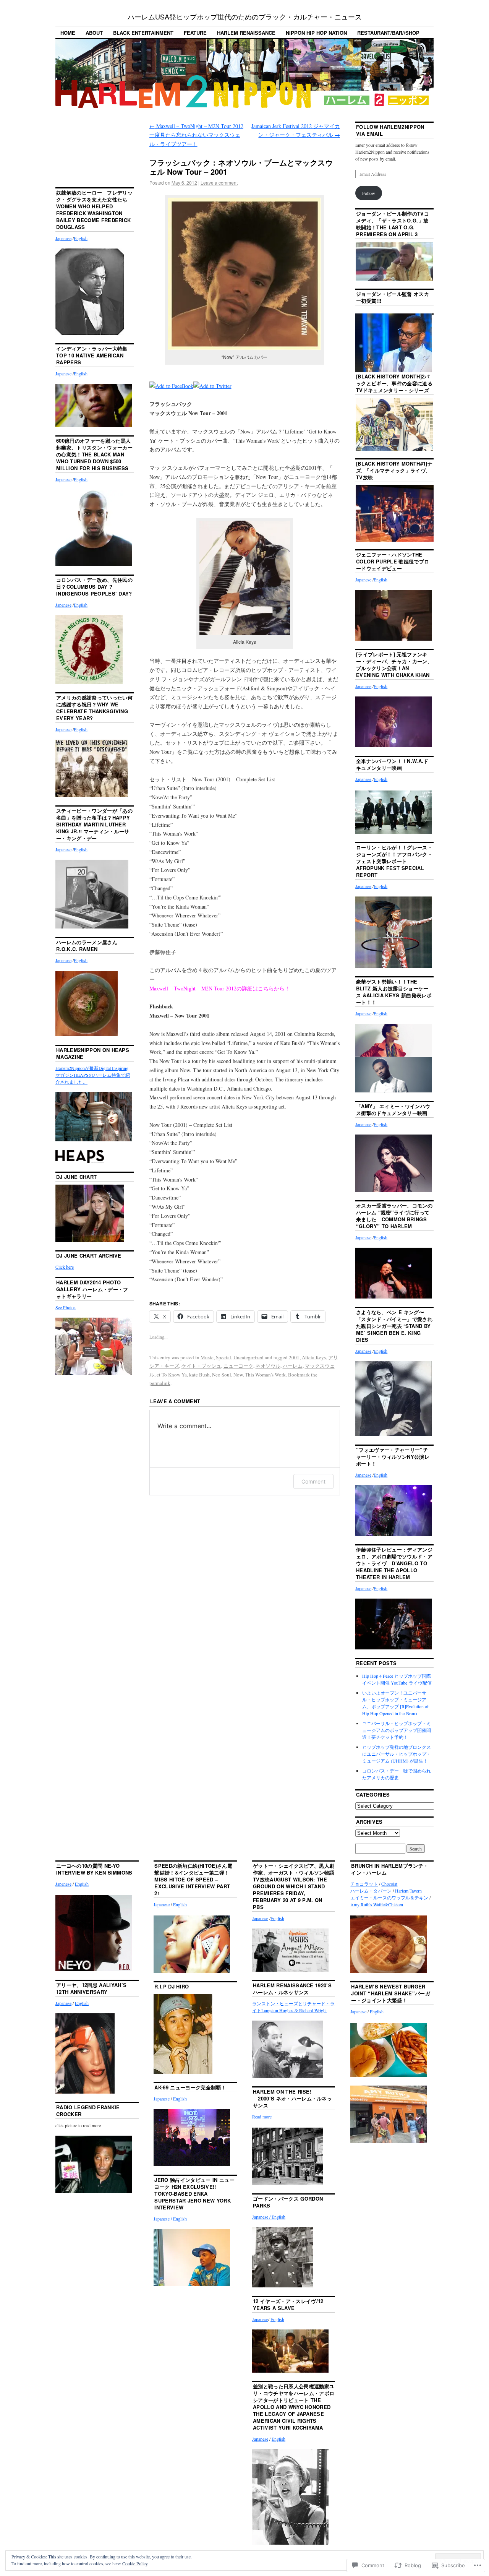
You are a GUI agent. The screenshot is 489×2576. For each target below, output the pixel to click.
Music (207, 1357)
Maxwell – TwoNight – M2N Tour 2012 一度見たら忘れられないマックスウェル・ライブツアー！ (196, 135)
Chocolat (389, 1884)
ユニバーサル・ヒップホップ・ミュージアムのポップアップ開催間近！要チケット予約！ (397, 1730)
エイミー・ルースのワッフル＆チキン (389, 1898)
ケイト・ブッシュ (201, 1366)
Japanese (63, 238)
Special (223, 1357)
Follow (369, 193)
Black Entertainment (143, 33)
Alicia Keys (314, 1357)
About (94, 33)
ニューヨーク (238, 1366)
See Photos (66, 1307)
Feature (195, 33)
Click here (65, 1267)
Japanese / (163, 2219)
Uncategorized (249, 1357)
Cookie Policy (135, 2563)
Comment (313, 1481)
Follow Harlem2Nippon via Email (390, 130)
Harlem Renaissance (246, 33)
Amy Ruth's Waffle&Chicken (377, 1904)
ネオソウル (268, 1366)
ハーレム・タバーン (371, 1891)
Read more (262, 2117)
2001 (294, 1357)
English (81, 238)
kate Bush (199, 1375)
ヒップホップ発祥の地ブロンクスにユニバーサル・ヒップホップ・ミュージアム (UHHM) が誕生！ (397, 1754)
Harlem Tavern (408, 1891)
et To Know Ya (172, 1375)
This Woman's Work (265, 1375)
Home (68, 33)
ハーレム (293, 1366)
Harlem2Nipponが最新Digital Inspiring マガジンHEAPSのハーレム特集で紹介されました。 (93, 1075)
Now (238, 1375)
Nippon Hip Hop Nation (316, 33)
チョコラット (364, 1884)
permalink (160, 1383)
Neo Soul (222, 1375)
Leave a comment (219, 183)
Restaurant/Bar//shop (388, 33)
